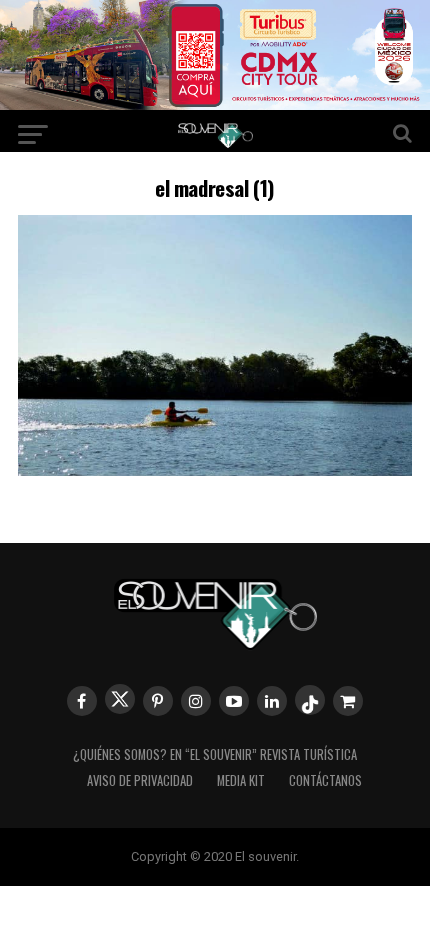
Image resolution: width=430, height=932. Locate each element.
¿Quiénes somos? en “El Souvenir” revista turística (215, 754)
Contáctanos (325, 780)
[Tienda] (348, 701)
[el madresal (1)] (215, 469)
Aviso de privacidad (140, 780)
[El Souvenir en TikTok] (310, 700)
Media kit (241, 780)
